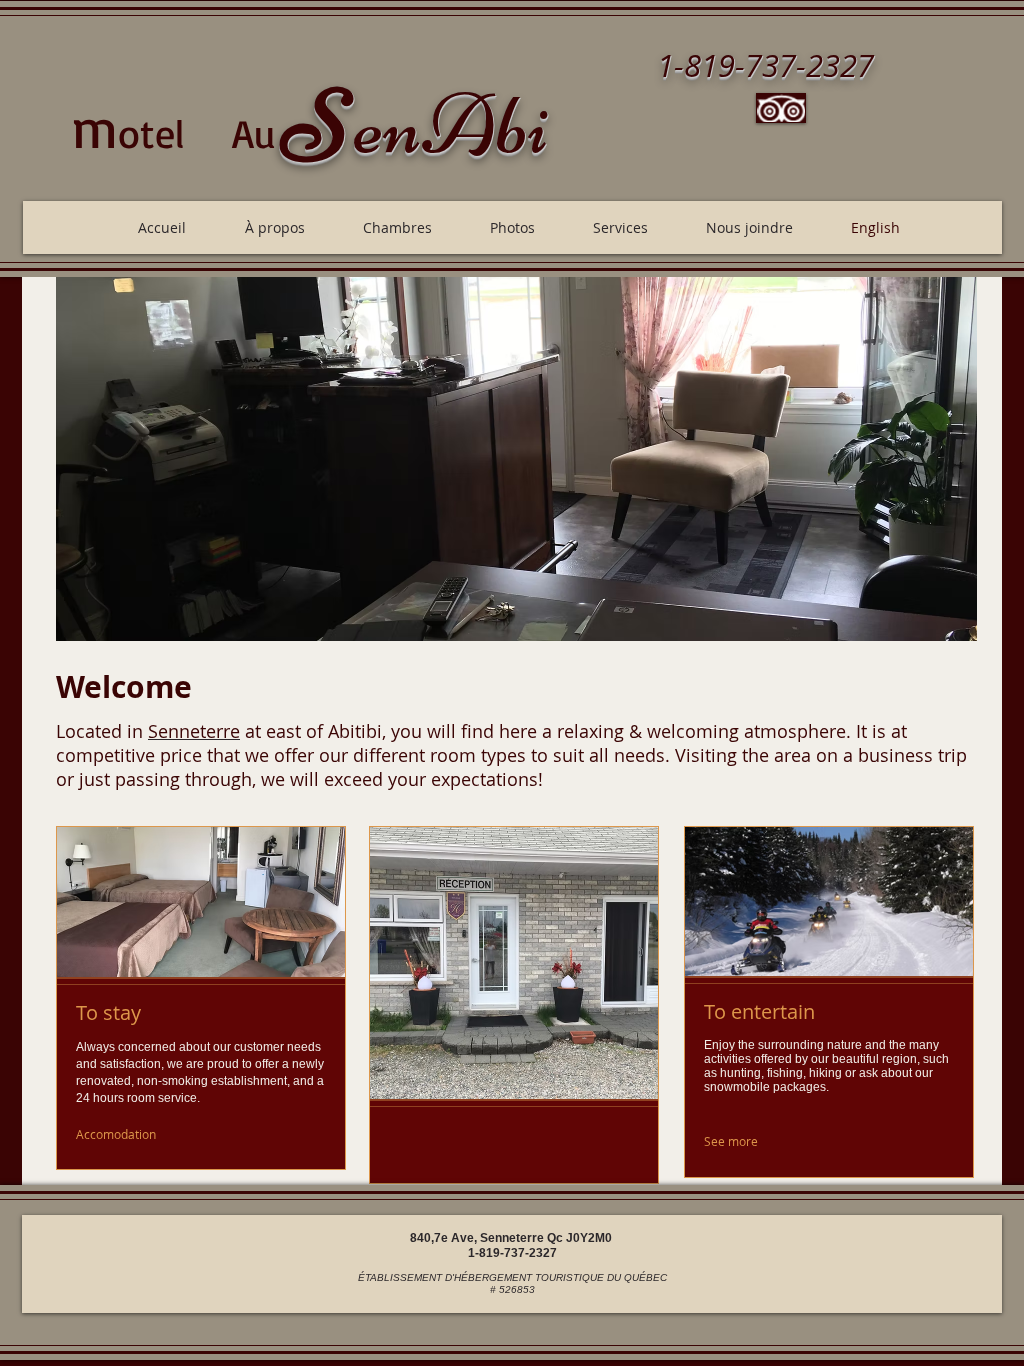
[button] (516, 459)
